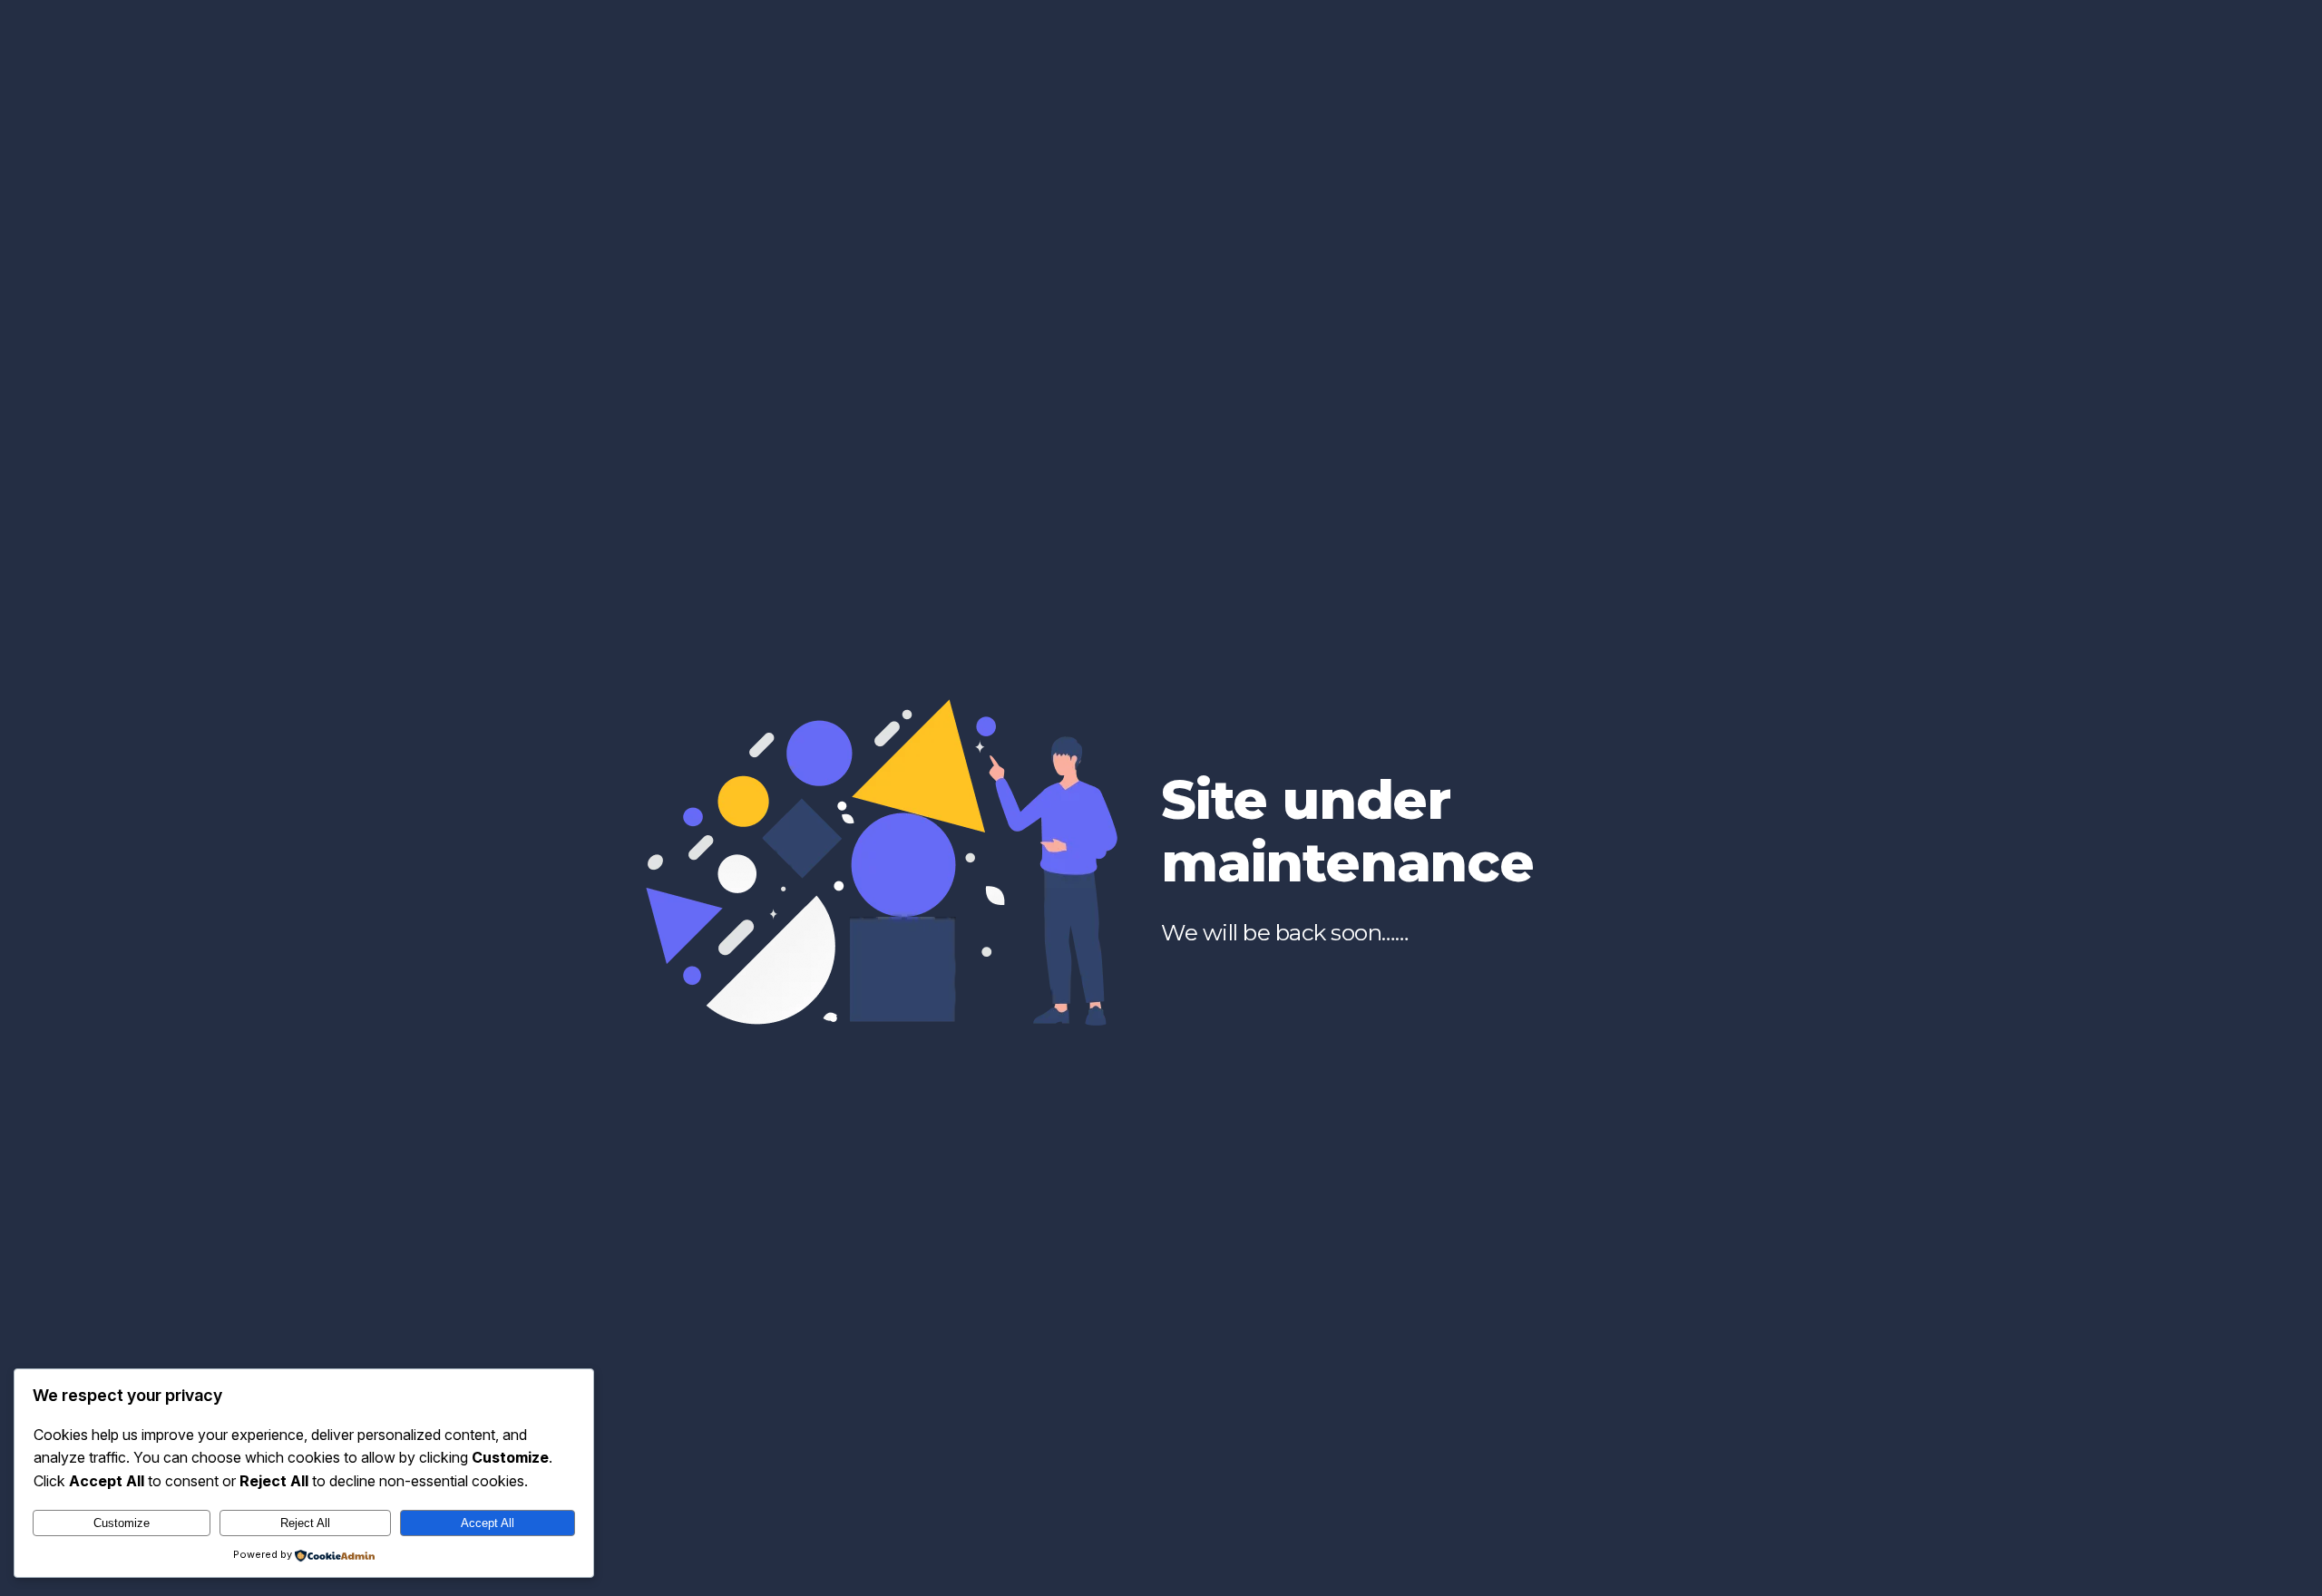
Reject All (305, 1523)
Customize (122, 1523)
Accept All (488, 1523)
